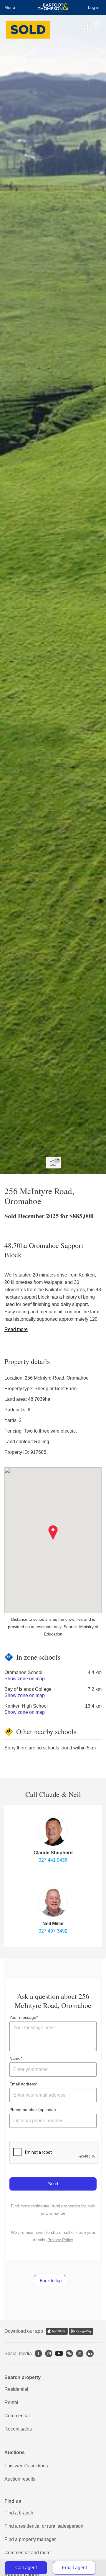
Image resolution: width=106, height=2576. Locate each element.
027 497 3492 (53, 1931)
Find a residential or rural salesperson (44, 2526)
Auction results (20, 2479)
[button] (53, 1533)
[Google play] (81, 2331)
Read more (16, 1329)
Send (53, 2184)
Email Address (23, 2084)
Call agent (26, 2568)
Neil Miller (53, 1924)
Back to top (50, 2281)
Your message (23, 2017)
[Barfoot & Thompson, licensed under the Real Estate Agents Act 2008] (53, 7)
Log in (94, 7)
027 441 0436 (53, 1860)
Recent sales (18, 2429)
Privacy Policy (60, 2240)
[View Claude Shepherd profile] (53, 1831)
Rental (11, 2402)
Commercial (17, 2416)
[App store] (57, 2331)
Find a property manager (30, 2539)
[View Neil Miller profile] (53, 1902)
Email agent (74, 2568)
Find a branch (19, 2513)
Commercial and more (28, 2553)
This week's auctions (26, 2466)
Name (15, 2058)
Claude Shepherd (53, 1853)
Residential (16, 2389)
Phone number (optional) (33, 2110)
